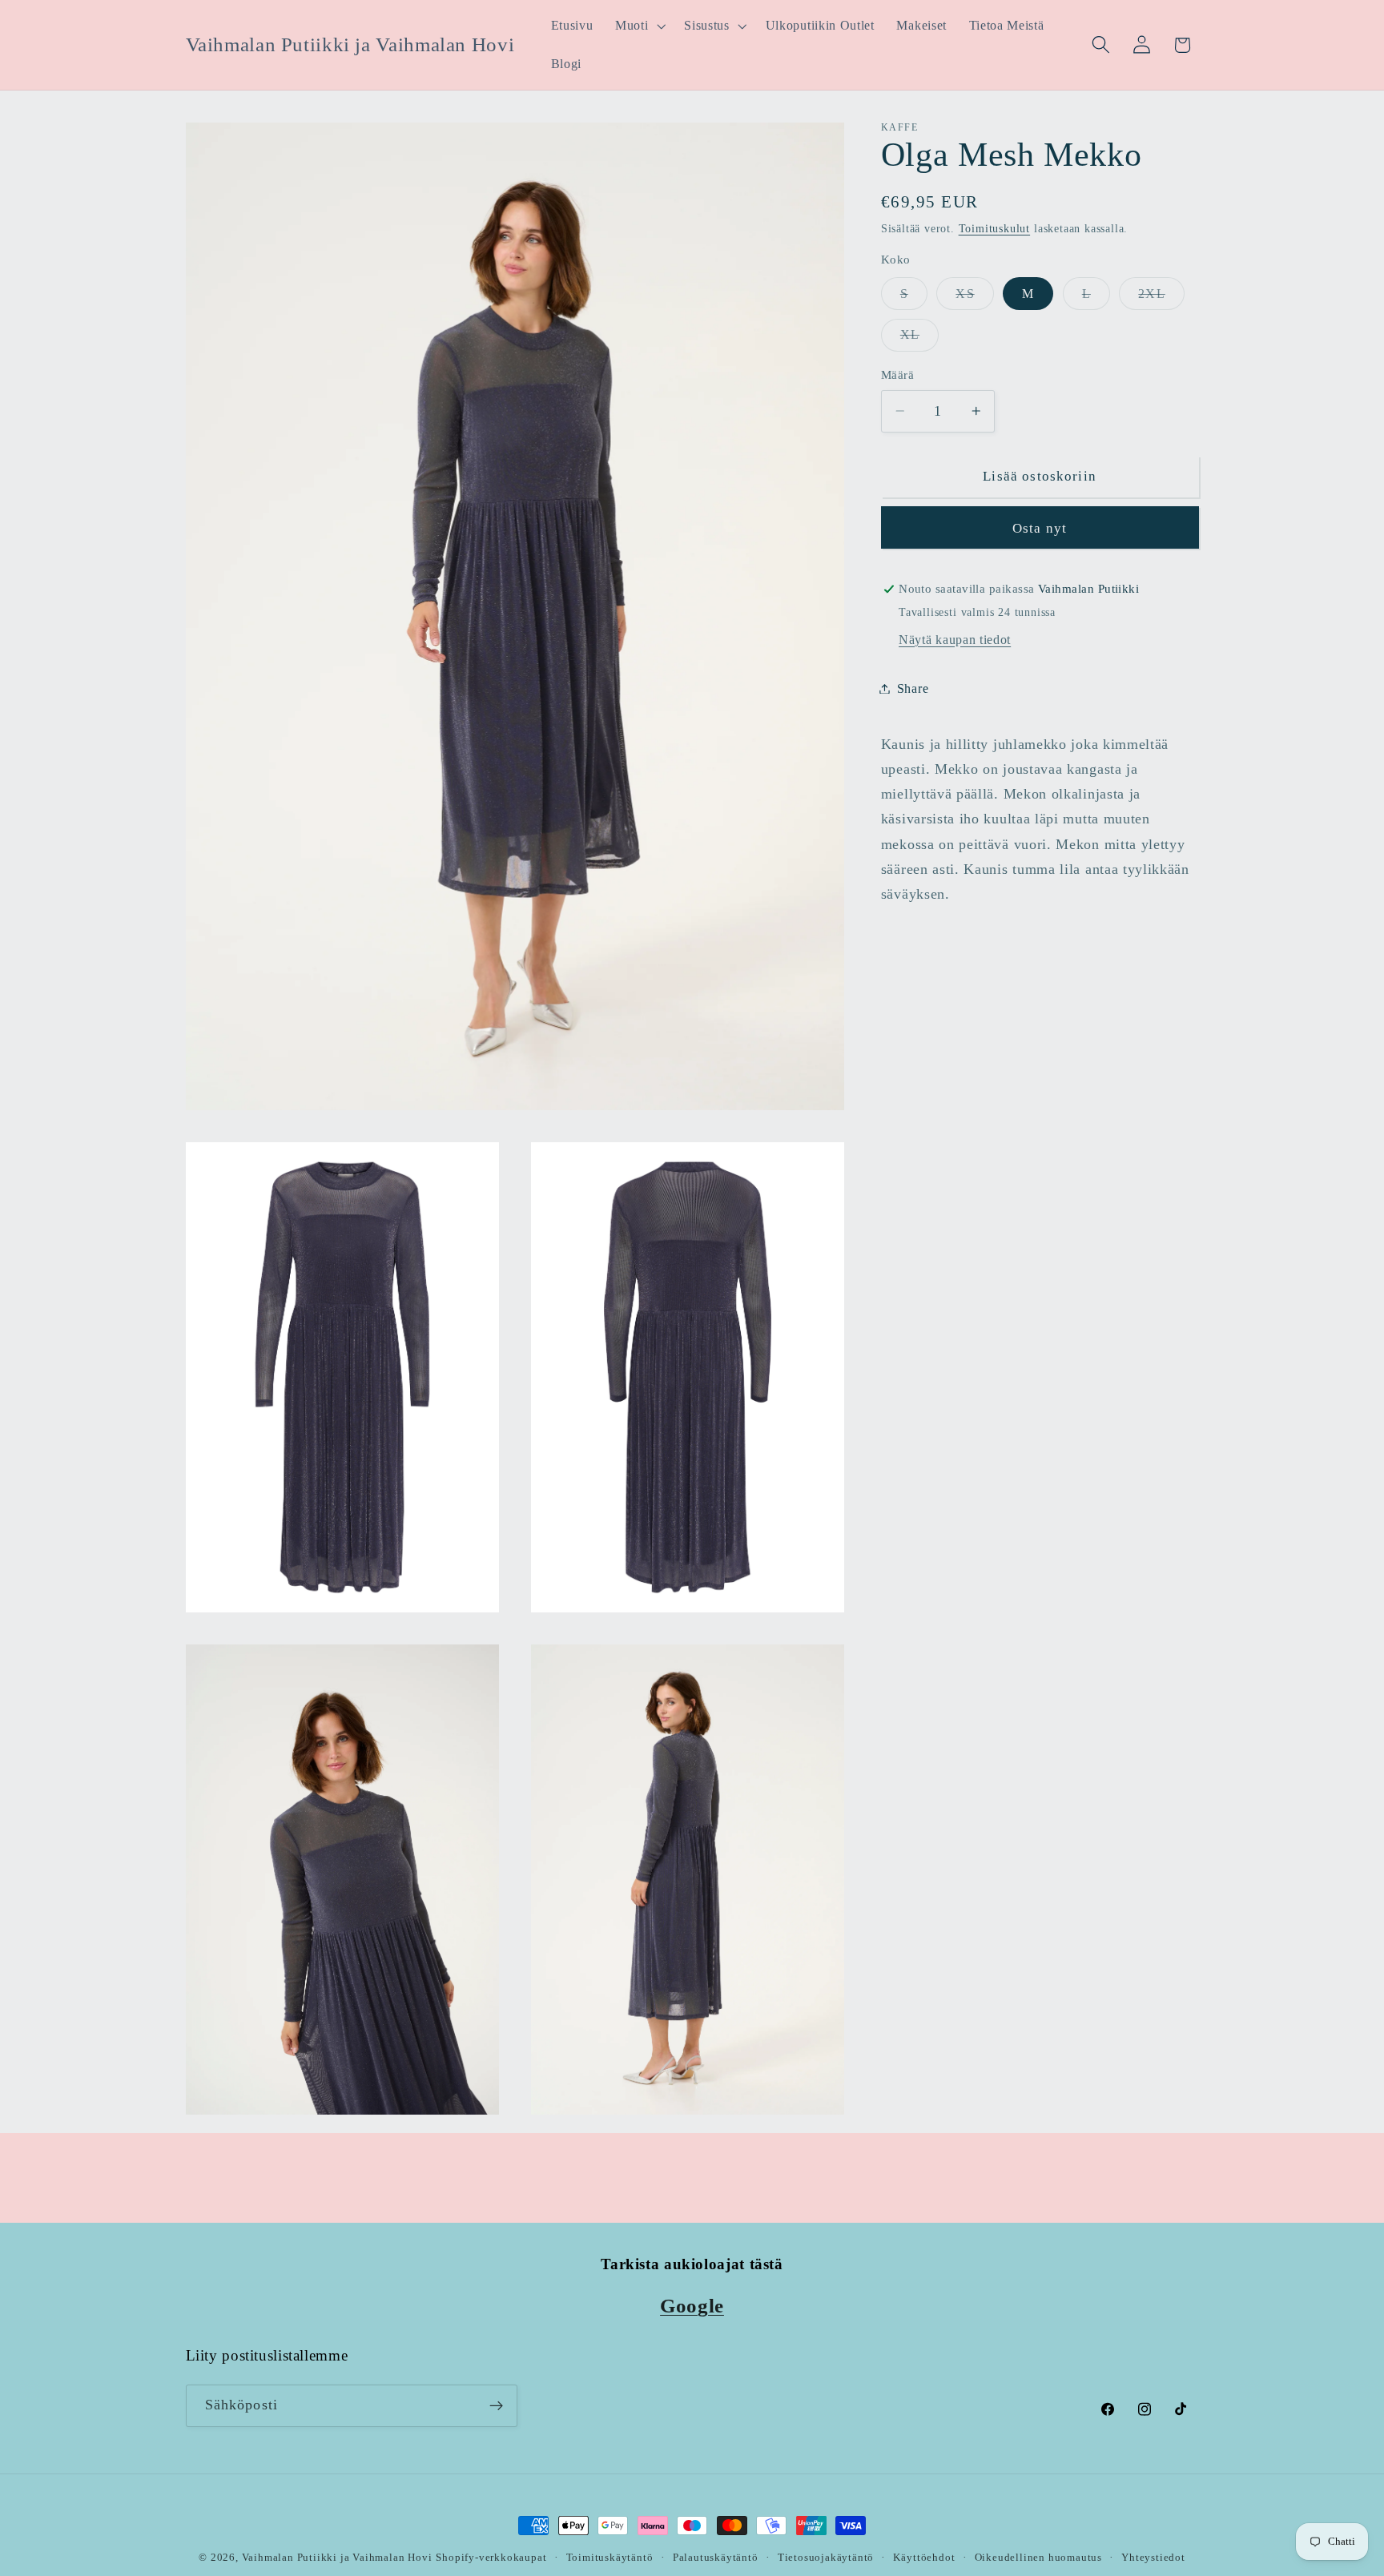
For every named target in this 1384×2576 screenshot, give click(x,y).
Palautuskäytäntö (716, 2558)
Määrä (897, 375)
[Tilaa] (496, 2406)
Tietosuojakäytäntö (826, 2558)
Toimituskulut (994, 229)
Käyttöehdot (924, 2558)
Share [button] (913, 688)
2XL (1161, 298)
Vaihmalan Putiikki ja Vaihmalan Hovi (337, 2558)
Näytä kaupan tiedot (955, 640)
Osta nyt (1040, 527)
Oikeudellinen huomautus (1039, 2558)
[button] (638, 26)
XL (919, 339)
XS (974, 298)
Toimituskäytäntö (610, 2558)
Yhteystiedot (1153, 2558)
